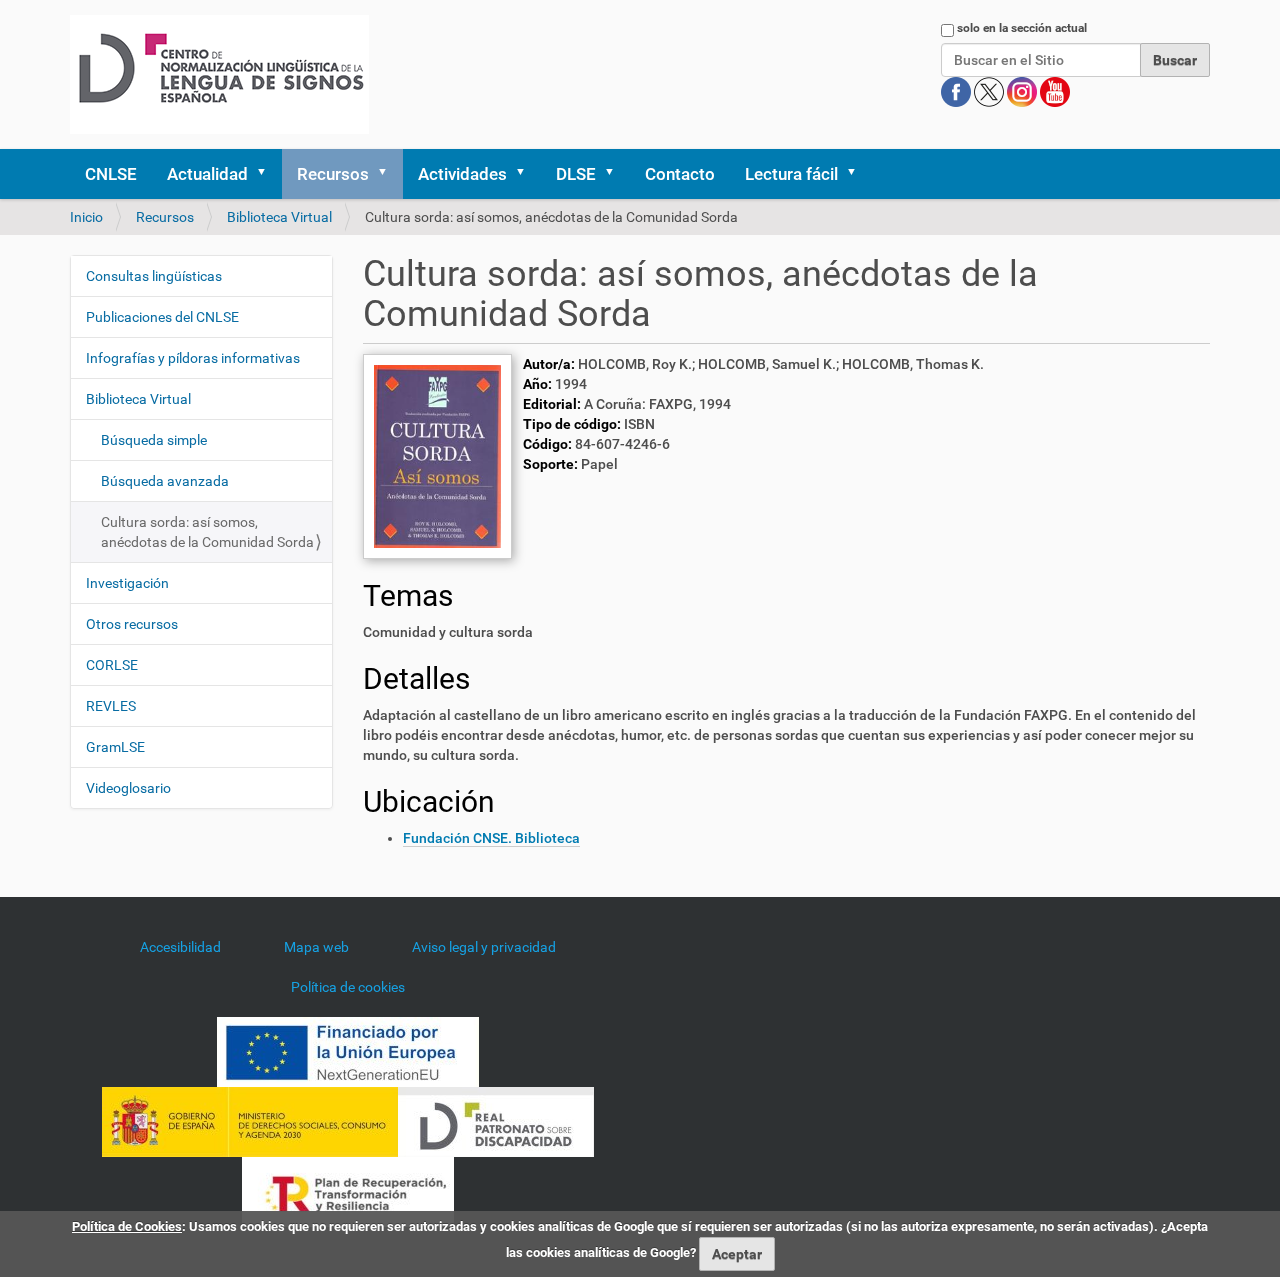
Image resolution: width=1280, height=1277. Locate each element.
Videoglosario (128, 788)
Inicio (86, 217)
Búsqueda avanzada (165, 481)
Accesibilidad (180, 947)
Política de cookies (348, 987)
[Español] (219, 74)
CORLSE (112, 665)
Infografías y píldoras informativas (193, 358)
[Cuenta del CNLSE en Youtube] (1055, 91)
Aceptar (737, 1254)
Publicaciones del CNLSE (162, 317)
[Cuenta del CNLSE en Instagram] (1023, 91)
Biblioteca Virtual (279, 217)
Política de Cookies (127, 1226)
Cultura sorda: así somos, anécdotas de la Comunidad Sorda (207, 532)
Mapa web (316, 947)
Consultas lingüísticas (154, 276)
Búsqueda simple (154, 440)
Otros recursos (132, 624)
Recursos (333, 174)
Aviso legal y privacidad (484, 947)
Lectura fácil (791, 174)
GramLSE (115, 747)
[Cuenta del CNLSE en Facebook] (957, 91)
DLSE (576, 174)
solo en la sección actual (1022, 28)
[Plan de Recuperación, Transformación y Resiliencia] (348, 1191)
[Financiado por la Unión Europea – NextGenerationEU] (348, 1051)
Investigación (127, 583)
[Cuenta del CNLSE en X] (990, 91)
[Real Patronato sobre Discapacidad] (496, 1121)
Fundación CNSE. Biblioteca (491, 838)
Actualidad (207, 174)
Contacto (680, 174)
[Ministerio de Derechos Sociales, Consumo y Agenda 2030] (250, 1121)
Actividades (462, 174)
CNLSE (111, 174)
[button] (268, 174)
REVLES (111, 706)
